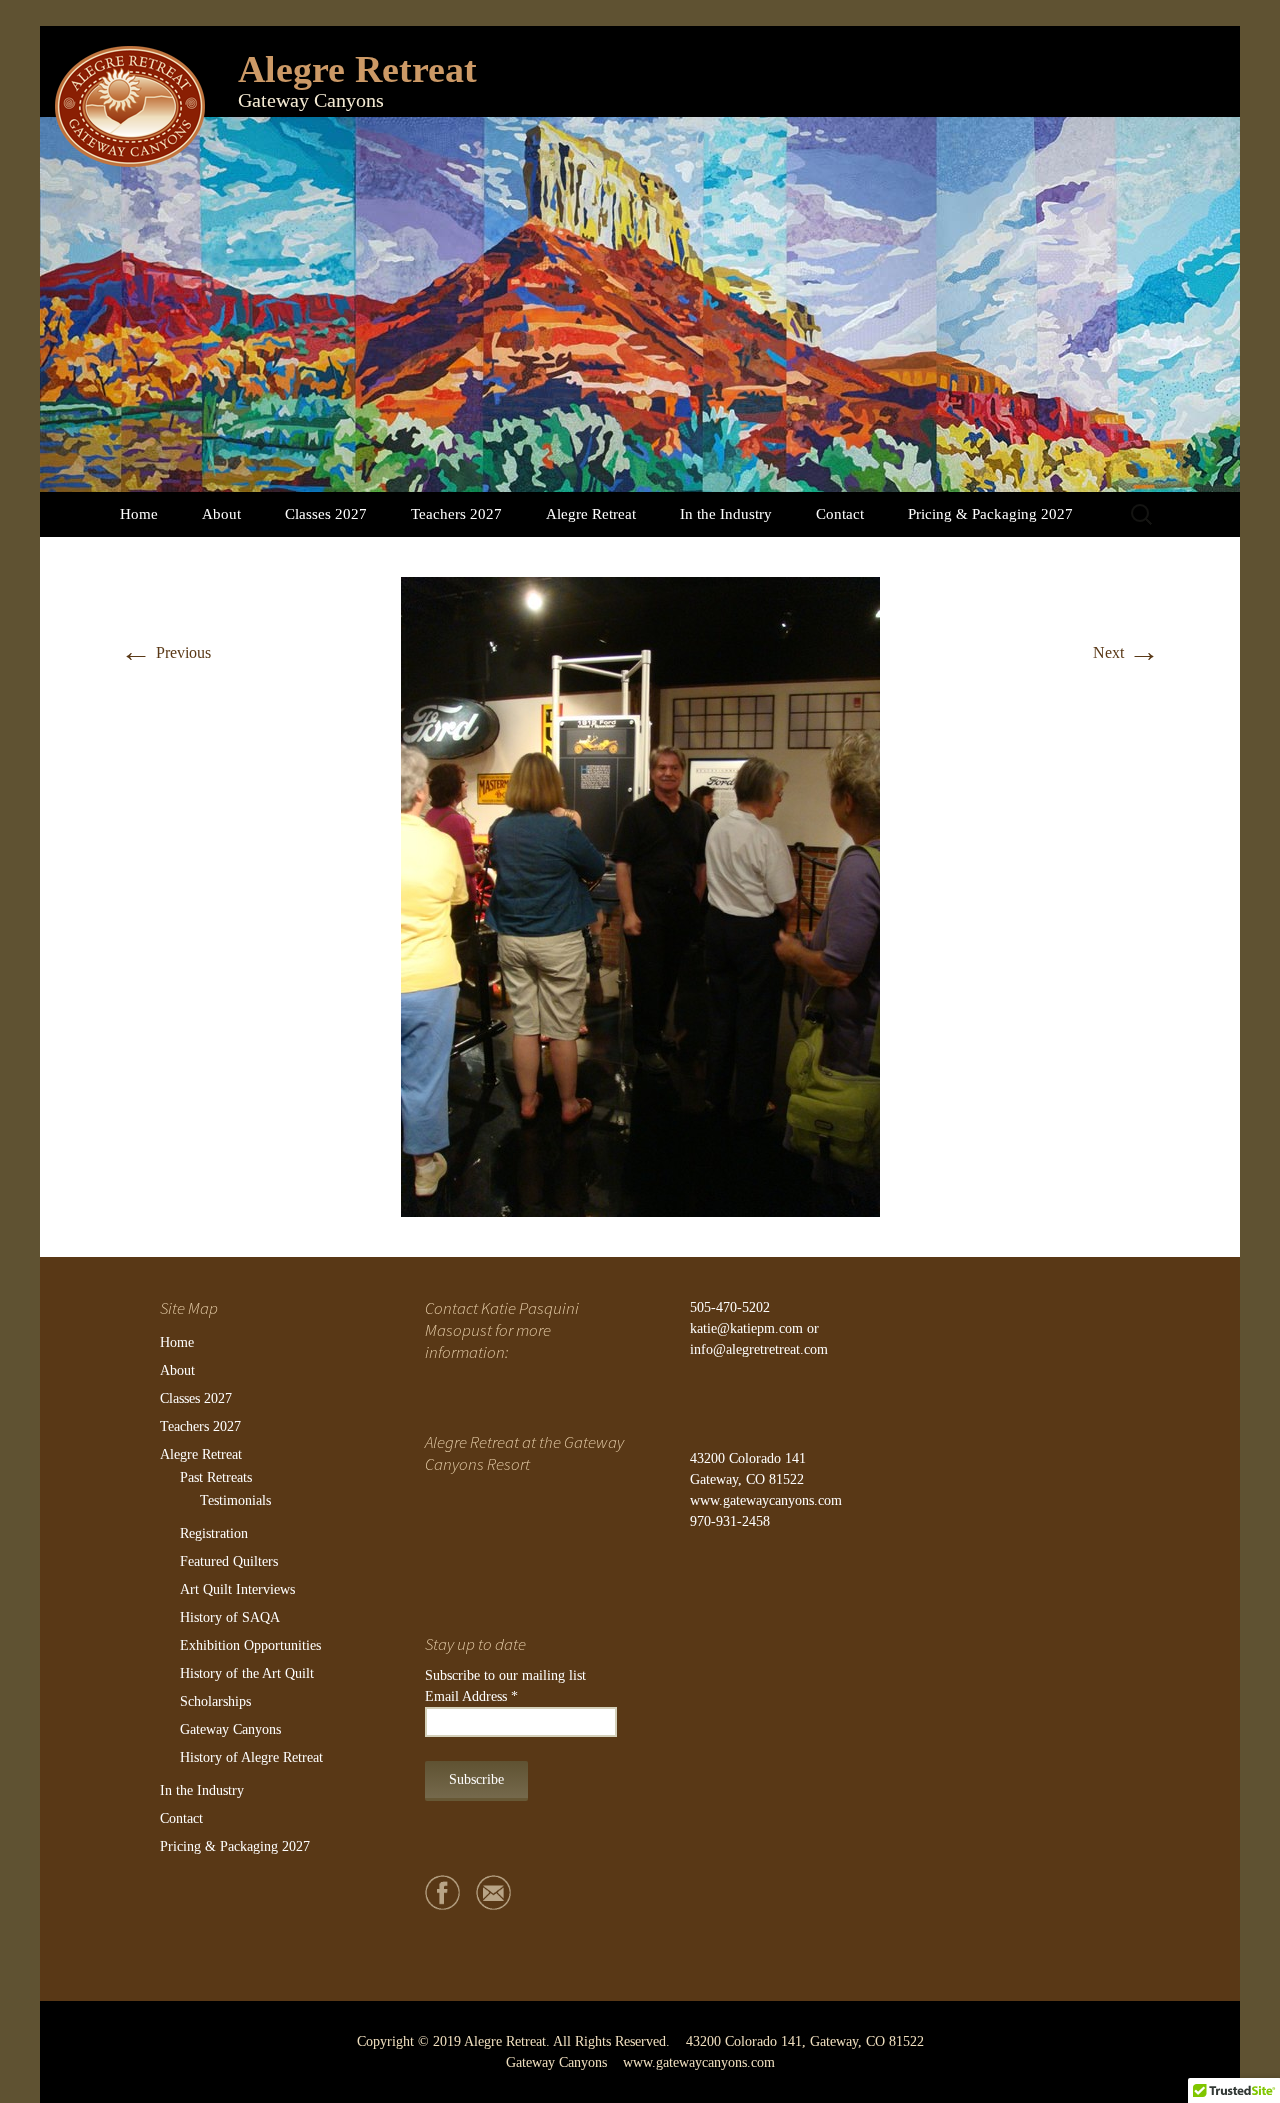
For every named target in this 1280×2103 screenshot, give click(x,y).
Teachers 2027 (456, 514)
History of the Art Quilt (247, 1673)
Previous (165, 652)
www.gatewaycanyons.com (766, 1500)
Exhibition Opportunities (250, 1645)
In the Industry (726, 514)
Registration (214, 1533)
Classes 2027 (326, 514)
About (221, 514)
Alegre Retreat (591, 514)
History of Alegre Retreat (251, 1757)
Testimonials (235, 1500)
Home (139, 514)
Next (1126, 652)
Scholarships (215, 1701)
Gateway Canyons (230, 1729)
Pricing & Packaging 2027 (990, 514)
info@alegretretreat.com (759, 1349)
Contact (840, 514)
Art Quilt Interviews (237, 1589)
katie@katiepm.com (746, 1328)
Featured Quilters (229, 1561)
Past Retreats (216, 1477)
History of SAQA (230, 1617)
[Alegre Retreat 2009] (640, 895)
